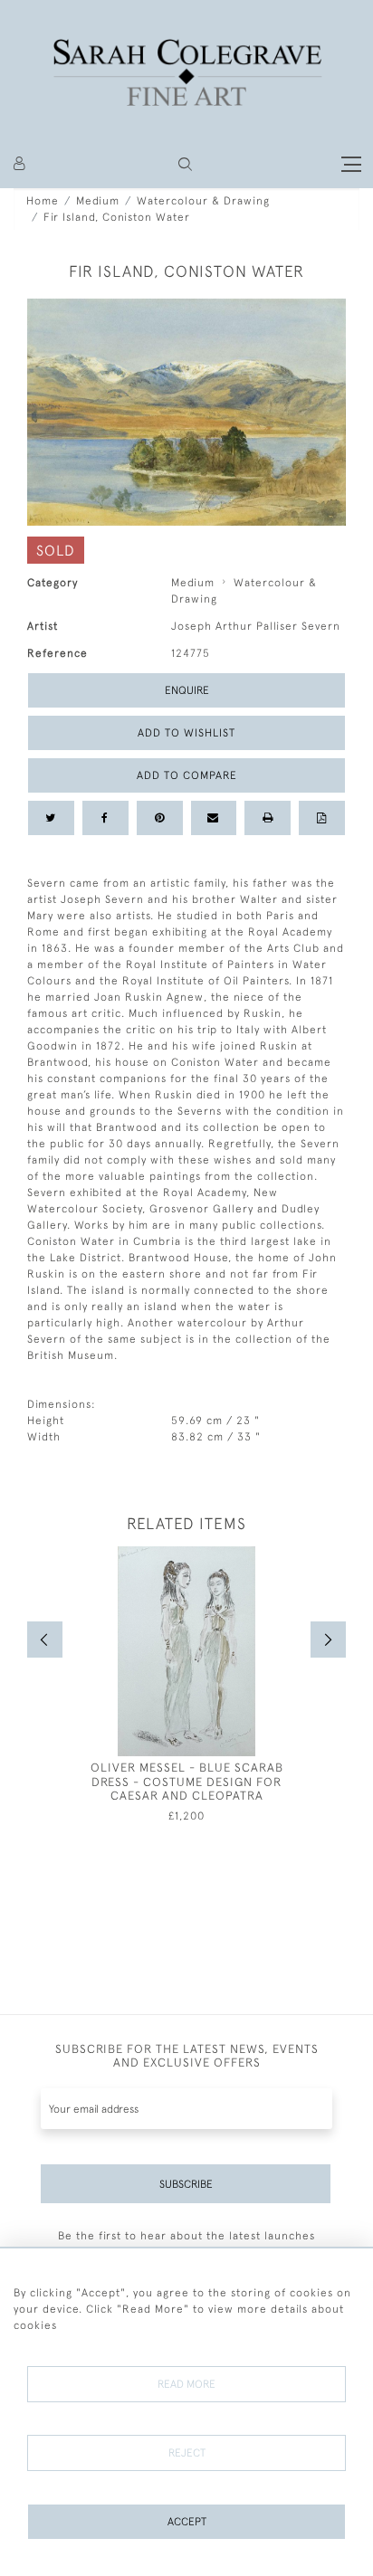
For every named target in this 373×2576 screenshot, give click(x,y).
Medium (98, 201)
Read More (186, 2384)
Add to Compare (187, 775)
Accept (187, 2522)
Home (43, 201)
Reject (187, 2453)
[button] (185, 164)
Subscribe (186, 2184)
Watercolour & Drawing (203, 201)
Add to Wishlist (186, 733)
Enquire (187, 690)
